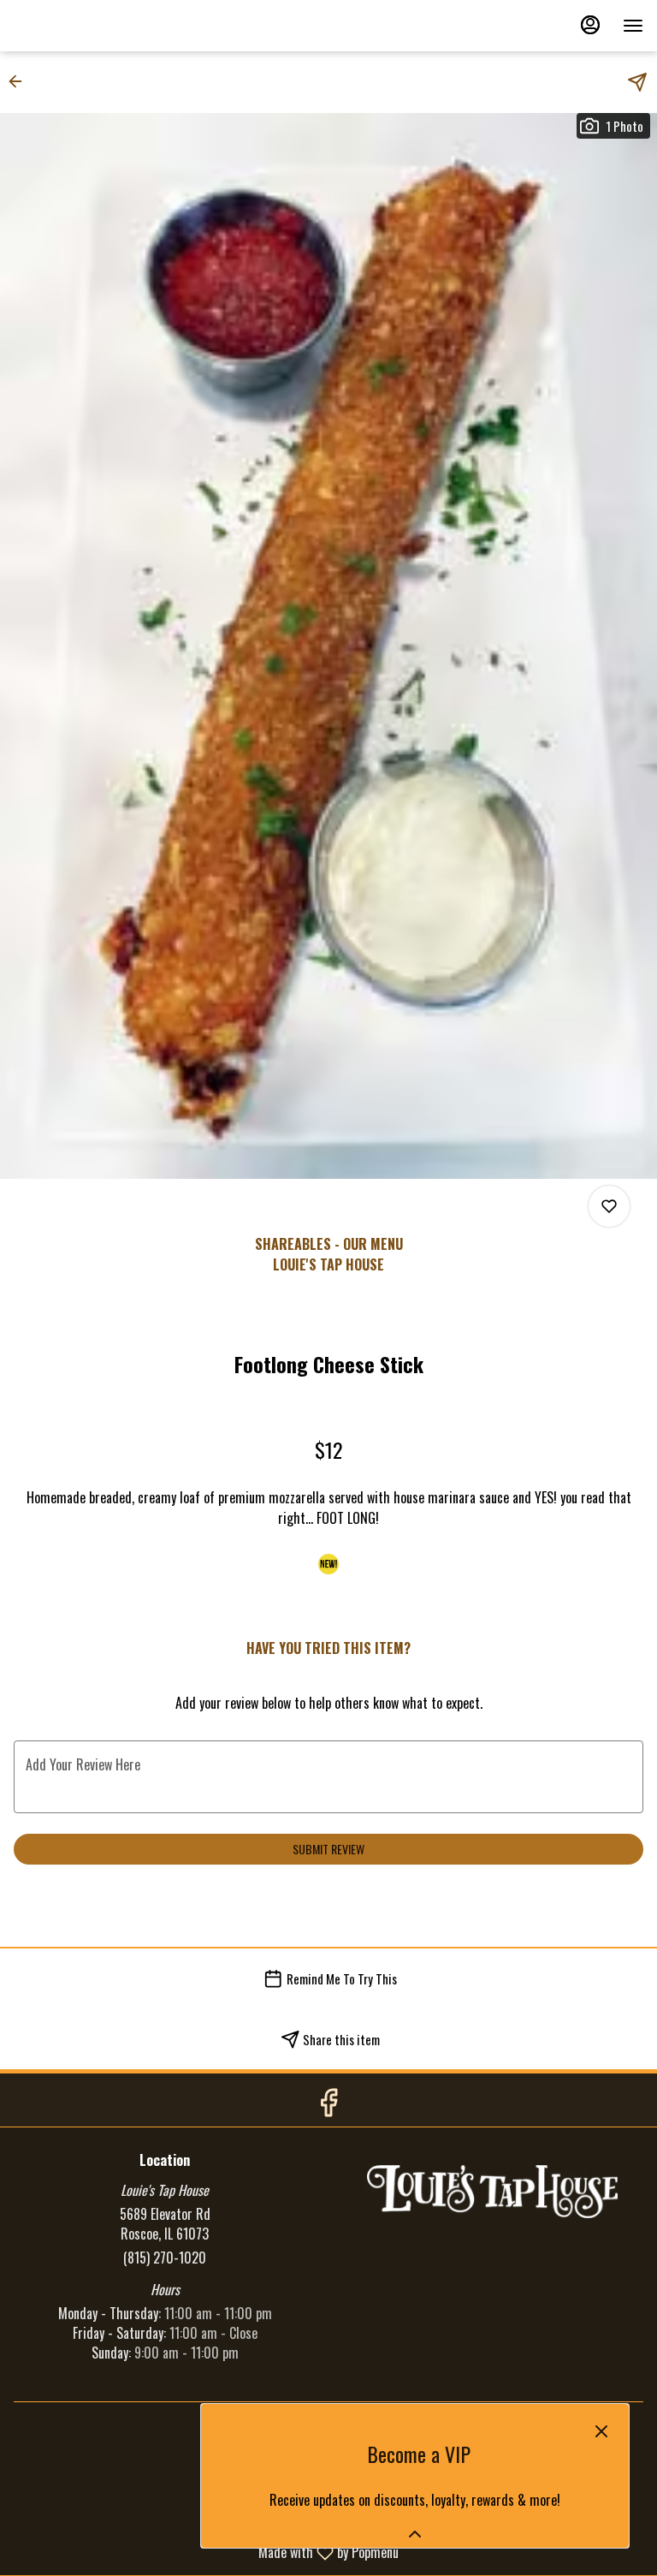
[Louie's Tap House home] (91, 26)
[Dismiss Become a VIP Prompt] (601, 2431)
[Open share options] (637, 82)
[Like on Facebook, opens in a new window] (328, 2104)
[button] (21, 81)
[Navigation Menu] (633, 26)
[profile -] (590, 25)
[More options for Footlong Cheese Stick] (609, 1206)
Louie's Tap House (492, 2192)
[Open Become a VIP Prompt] (415, 2534)
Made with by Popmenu (206, 2552)
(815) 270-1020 (165, 2258)
